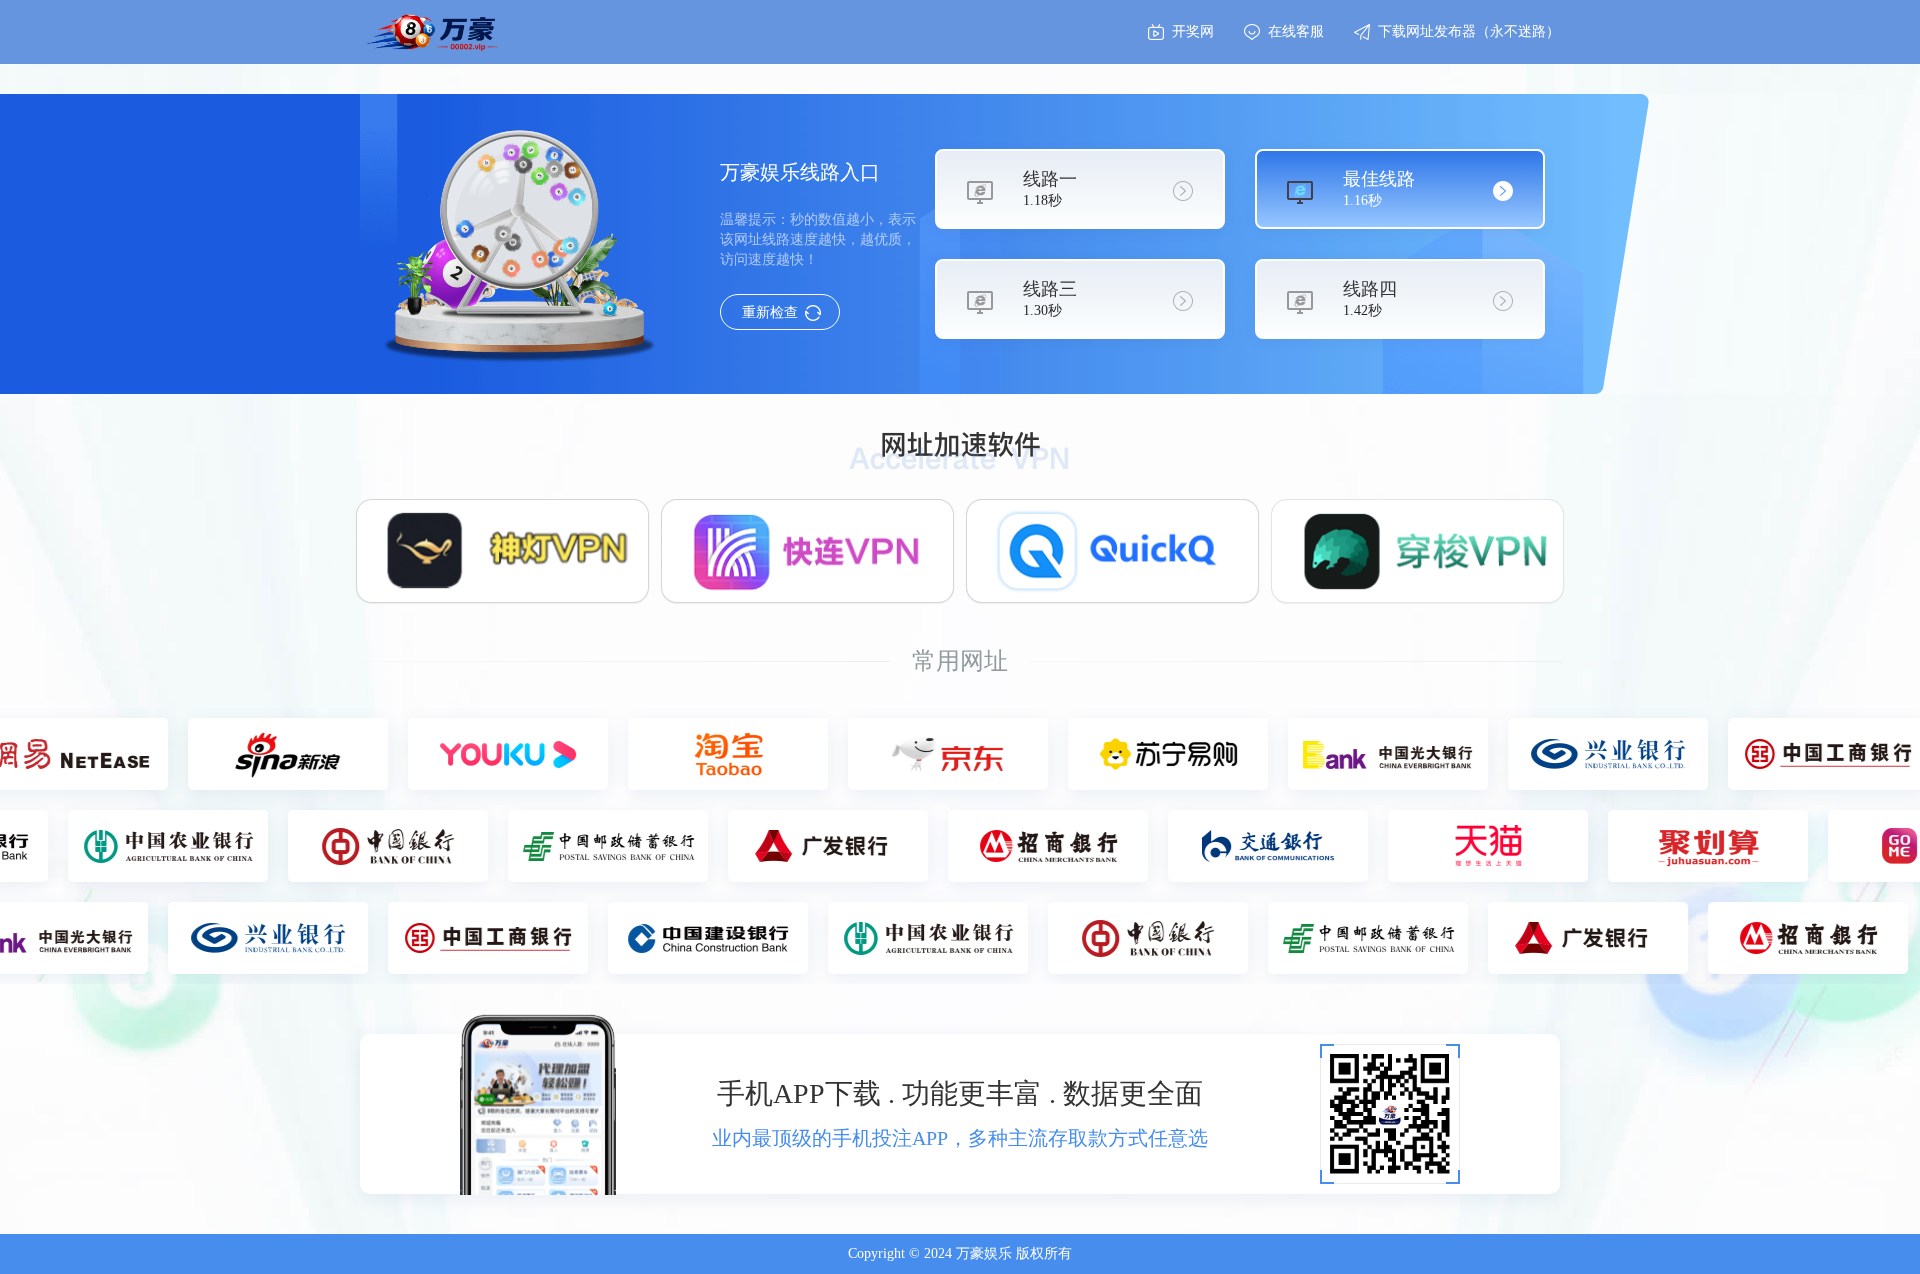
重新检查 (770, 312)
